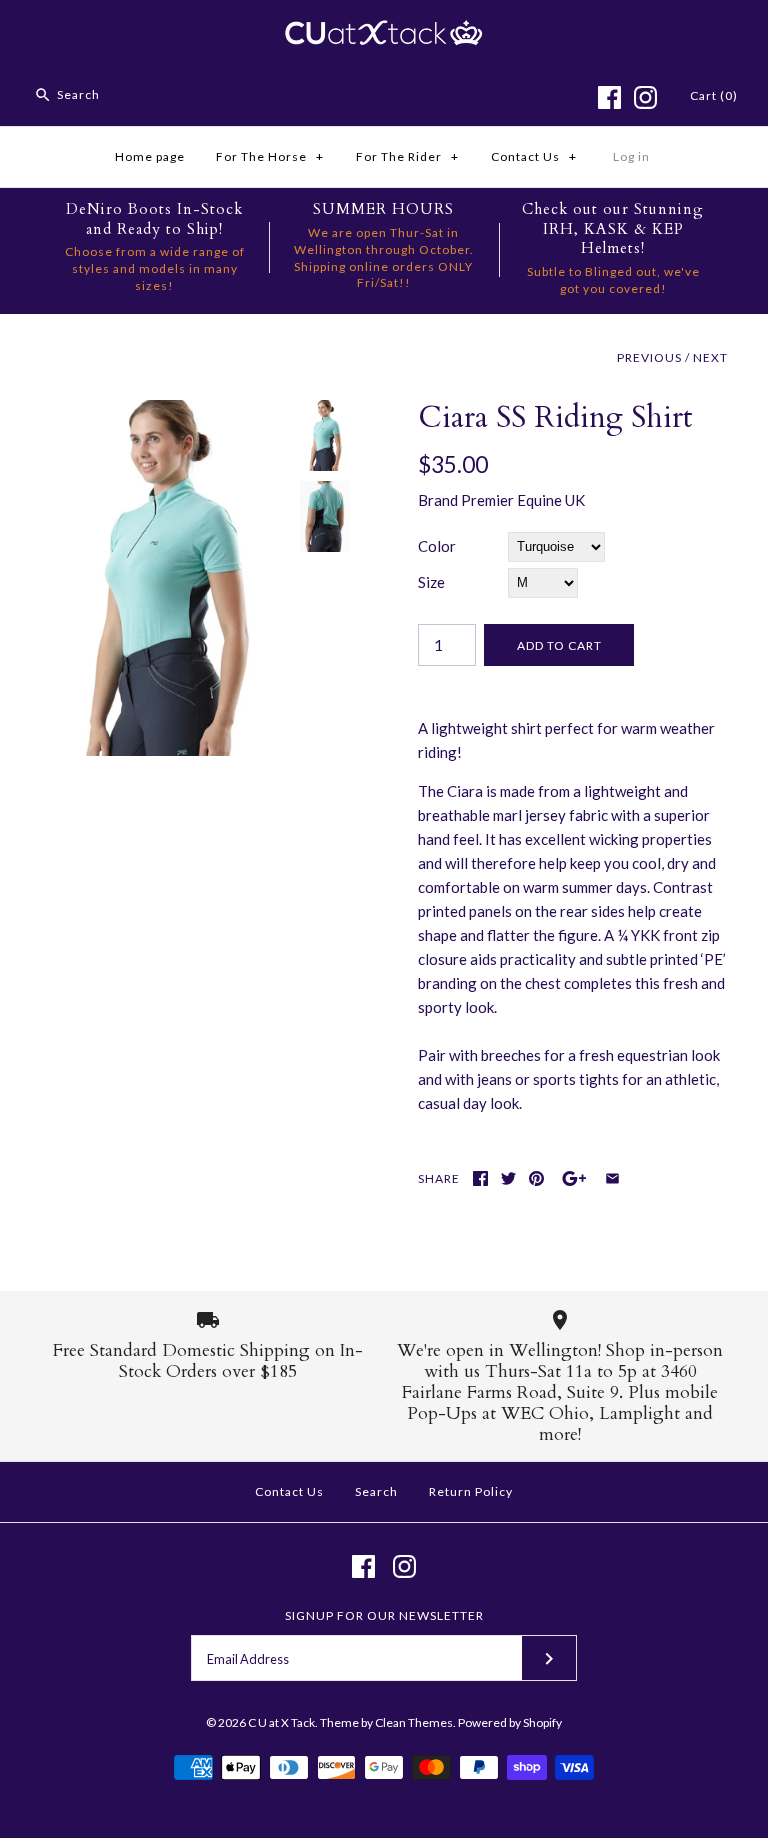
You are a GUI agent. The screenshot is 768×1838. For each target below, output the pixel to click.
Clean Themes (414, 1722)
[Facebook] (609, 97)
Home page (150, 156)
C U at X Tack (281, 1722)
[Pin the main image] (536, 1178)
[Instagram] (645, 97)
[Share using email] (612, 1178)
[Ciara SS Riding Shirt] (165, 412)
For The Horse (270, 156)
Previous (649, 357)
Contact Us (534, 156)
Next (710, 357)
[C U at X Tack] (384, 32)
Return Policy (471, 1491)
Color (437, 546)
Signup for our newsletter (384, 1615)
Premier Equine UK (523, 500)
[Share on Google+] (574, 1178)
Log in (631, 156)
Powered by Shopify (510, 1722)
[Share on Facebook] (480, 1178)
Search (376, 1491)
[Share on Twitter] (508, 1178)
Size (431, 582)
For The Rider (407, 156)
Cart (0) (714, 95)
